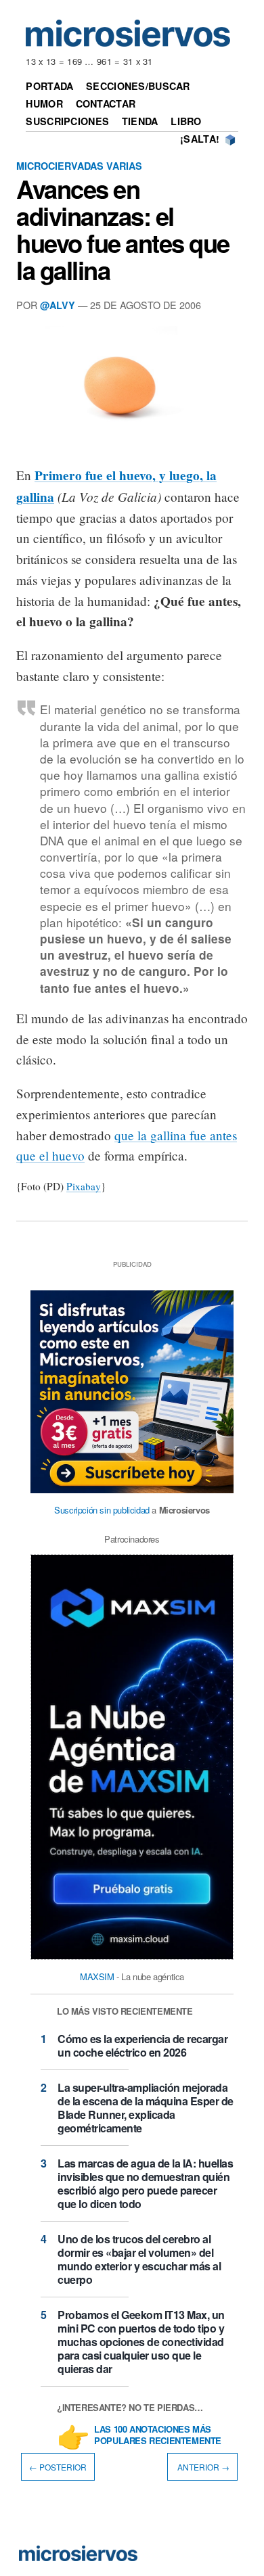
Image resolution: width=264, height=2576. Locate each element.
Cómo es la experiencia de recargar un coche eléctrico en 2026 (142, 2045)
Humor (44, 103)
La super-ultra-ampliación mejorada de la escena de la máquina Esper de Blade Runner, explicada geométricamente (146, 2108)
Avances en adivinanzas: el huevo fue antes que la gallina (123, 229)
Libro (186, 121)
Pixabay (84, 1186)
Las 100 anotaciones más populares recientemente (158, 2435)
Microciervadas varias (79, 166)
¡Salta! (200, 139)
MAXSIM (97, 1976)
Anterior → (202, 2467)
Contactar (106, 103)
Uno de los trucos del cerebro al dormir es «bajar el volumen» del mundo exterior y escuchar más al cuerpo (139, 2259)
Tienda (140, 121)
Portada (49, 86)
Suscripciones (67, 121)
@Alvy (58, 305)
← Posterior (58, 2467)
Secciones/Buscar (138, 86)
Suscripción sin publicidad (102, 1510)
